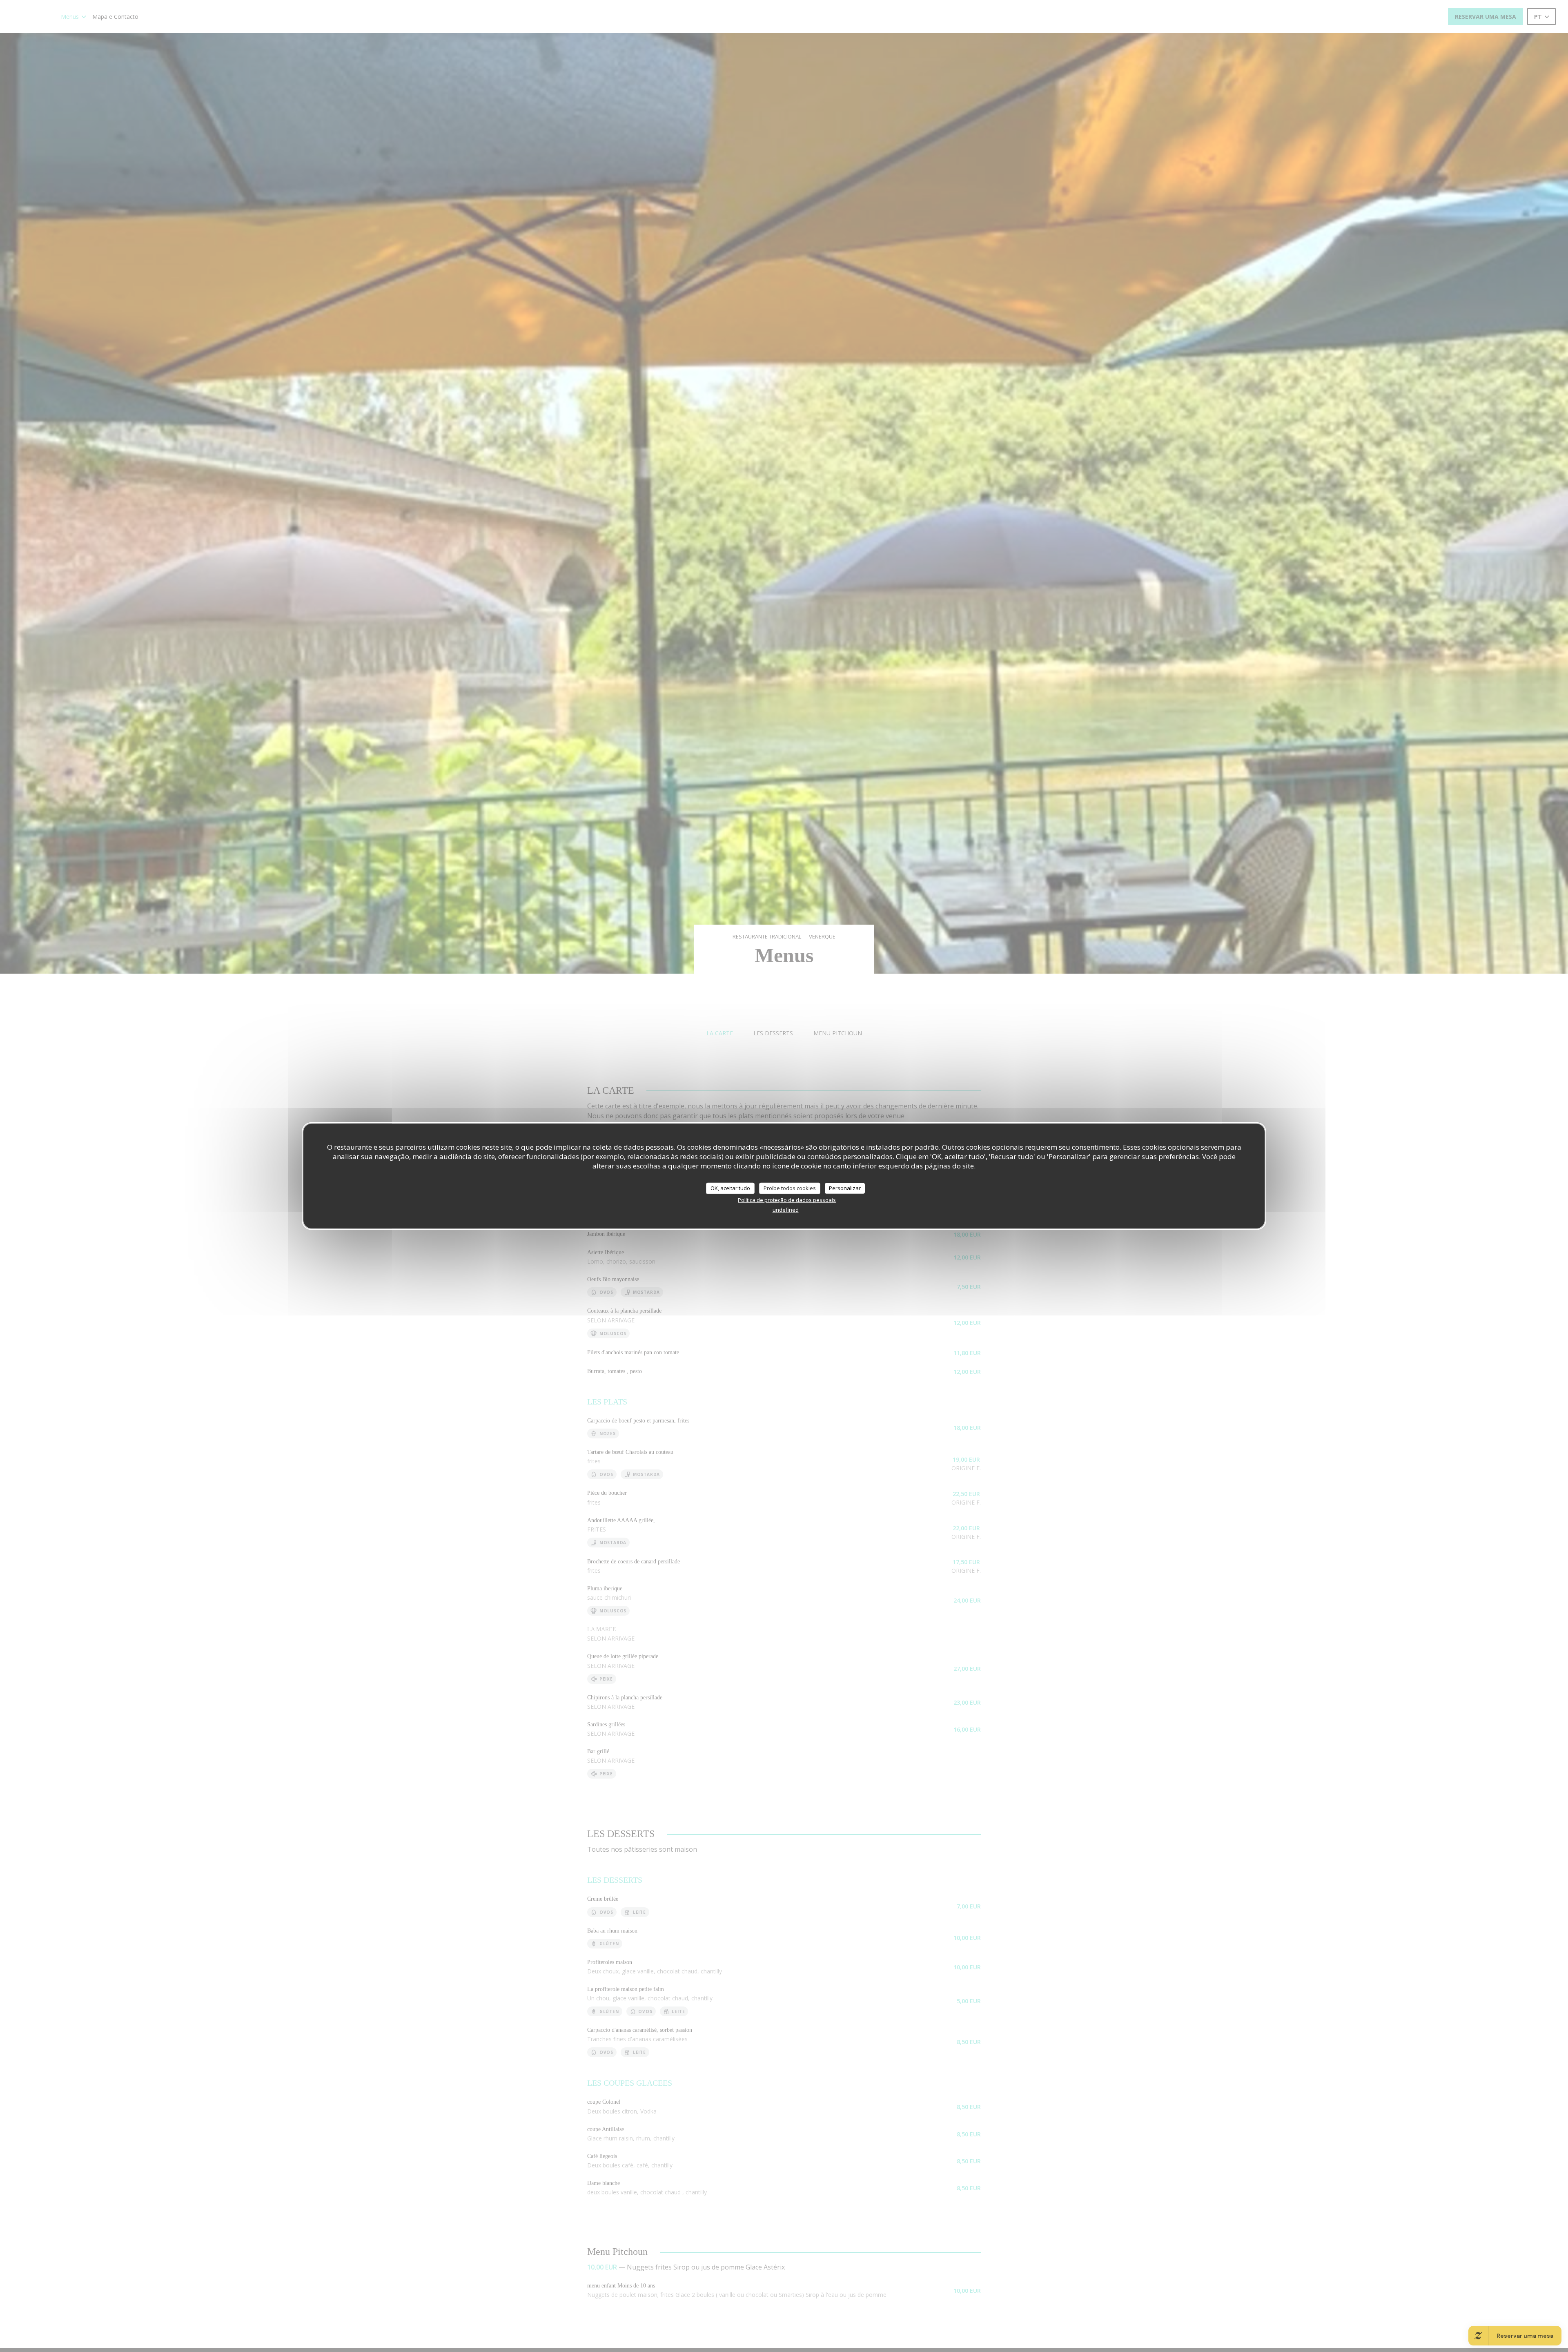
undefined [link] (786, 1209)
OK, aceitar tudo (730, 1188)
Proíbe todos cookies (790, 1188)
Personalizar (845, 1188)
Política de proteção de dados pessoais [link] (787, 1199)
